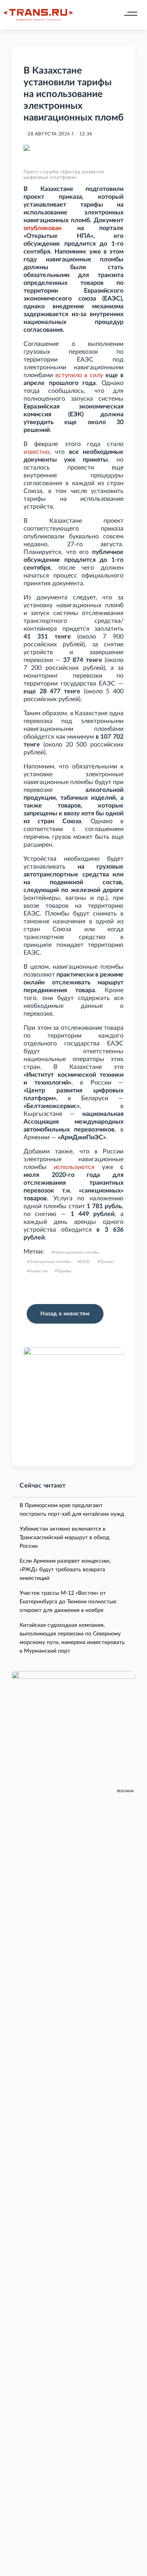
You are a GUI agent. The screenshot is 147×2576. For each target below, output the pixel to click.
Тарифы (64, 1271)
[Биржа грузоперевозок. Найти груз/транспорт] (38, 15)
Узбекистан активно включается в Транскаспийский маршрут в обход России (64, 1538)
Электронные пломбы (50, 1262)
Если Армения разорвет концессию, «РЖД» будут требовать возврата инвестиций (65, 1570)
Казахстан (39, 1271)
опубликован (43, 228)
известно (36, 452)
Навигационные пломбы (76, 1252)
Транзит (107, 1262)
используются (74, 1167)
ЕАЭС (85, 1262)
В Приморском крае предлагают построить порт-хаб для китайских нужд (72, 1510)
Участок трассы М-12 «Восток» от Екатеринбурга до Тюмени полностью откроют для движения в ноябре (68, 1602)
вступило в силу (79, 375)
